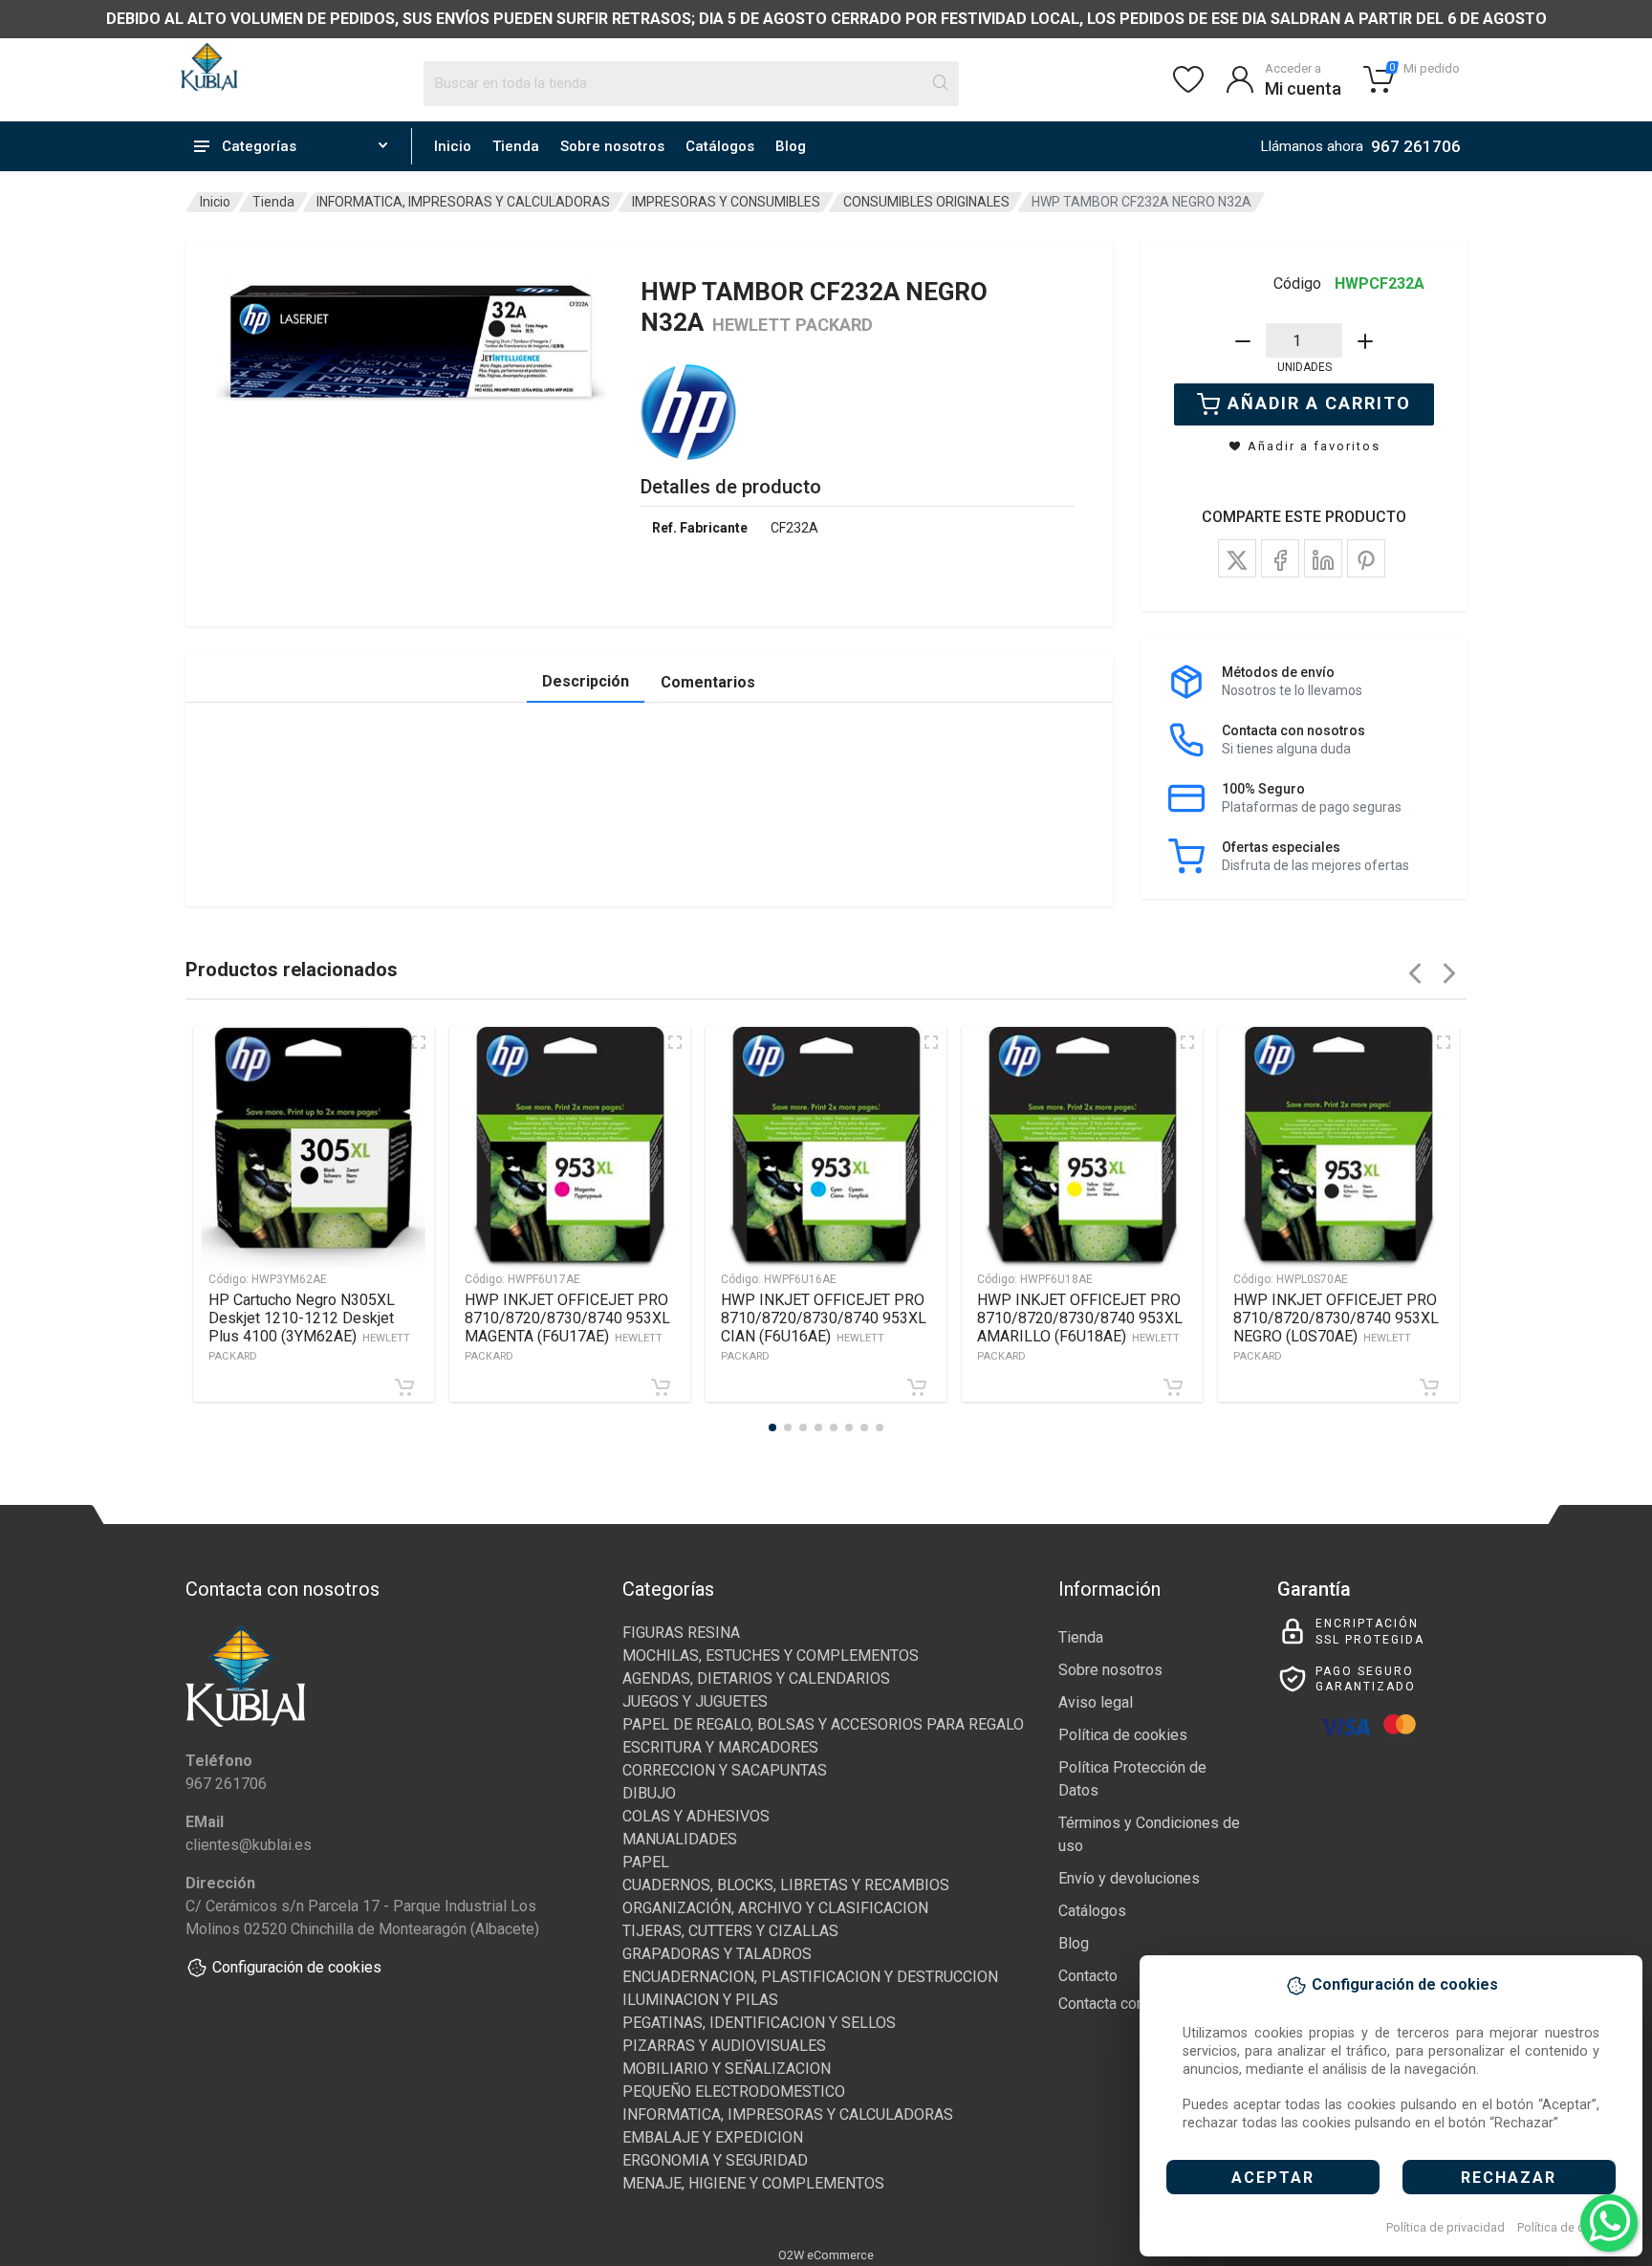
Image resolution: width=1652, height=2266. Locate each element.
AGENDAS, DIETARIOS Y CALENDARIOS (756, 1678)
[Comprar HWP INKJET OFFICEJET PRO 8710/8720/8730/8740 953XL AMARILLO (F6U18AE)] (1173, 1387)
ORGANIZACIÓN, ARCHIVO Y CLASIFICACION (775, 1908)
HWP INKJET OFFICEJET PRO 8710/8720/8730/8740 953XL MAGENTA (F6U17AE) (567, 1327)
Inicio (453, 146)
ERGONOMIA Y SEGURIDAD (715, 2160)
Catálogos (720, 146)
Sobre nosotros (612, 146)
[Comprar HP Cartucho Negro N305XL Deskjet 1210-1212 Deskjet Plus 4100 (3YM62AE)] (404, 1387)
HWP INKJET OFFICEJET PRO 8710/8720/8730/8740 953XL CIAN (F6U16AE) (824, 1327)
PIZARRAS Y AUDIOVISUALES (724, 2046)
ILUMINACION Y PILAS (700, 2000)
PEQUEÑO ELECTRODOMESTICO (734, 2092)
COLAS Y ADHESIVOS (696, 1816)
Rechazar (1509, 2178)
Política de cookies (1569, 2227)
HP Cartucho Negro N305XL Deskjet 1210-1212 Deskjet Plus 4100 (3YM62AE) (309, 1327)
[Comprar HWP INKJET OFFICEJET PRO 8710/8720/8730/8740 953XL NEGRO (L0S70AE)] (1429, 1387)
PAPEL (646, 1862)
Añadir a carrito (1319, 403)
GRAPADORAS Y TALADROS (717, 1954)
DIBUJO (649, 1793)
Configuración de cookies (297, 1967)
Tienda (516, 146)
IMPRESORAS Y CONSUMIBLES (726, 202)
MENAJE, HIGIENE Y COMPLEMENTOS (753, 2183)
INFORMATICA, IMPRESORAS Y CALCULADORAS (463, 202)
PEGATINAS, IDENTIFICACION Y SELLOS (759, 2023)
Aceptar (1273, 2178)
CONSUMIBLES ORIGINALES (926, 202)
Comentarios (708, 682)
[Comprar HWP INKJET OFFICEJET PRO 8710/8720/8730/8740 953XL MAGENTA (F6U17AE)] (661, 1387)
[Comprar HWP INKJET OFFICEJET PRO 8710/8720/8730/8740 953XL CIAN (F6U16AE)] (917, 1387)
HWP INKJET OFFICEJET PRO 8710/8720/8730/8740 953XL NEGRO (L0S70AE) (1336, 1327)
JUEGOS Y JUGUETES (695, 1701)
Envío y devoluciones (1129, 1878)
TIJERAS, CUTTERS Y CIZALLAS (730, 1931)
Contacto (1088, 1976)
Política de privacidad (1445, 2227)
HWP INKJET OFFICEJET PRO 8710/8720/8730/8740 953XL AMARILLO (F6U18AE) (1080, 1327)
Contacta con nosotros (1133, 2004)
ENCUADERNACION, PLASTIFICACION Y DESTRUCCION (810, 1977)
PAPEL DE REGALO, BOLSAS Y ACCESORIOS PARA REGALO (823, 1724)
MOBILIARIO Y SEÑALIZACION (727, 2069)
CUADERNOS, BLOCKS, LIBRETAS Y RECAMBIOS (786, 1885)
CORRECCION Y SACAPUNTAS (725, 1770)
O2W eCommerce (826, 2255)
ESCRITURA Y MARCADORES (720, 1747)
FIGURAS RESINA (681, 1633)
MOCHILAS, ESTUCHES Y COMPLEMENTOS (771, 1656)
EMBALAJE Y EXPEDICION (713, 2137)
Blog (791, 146)
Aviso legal (1096, 1702)
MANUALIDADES (680, 1839)
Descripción (586, 681)
